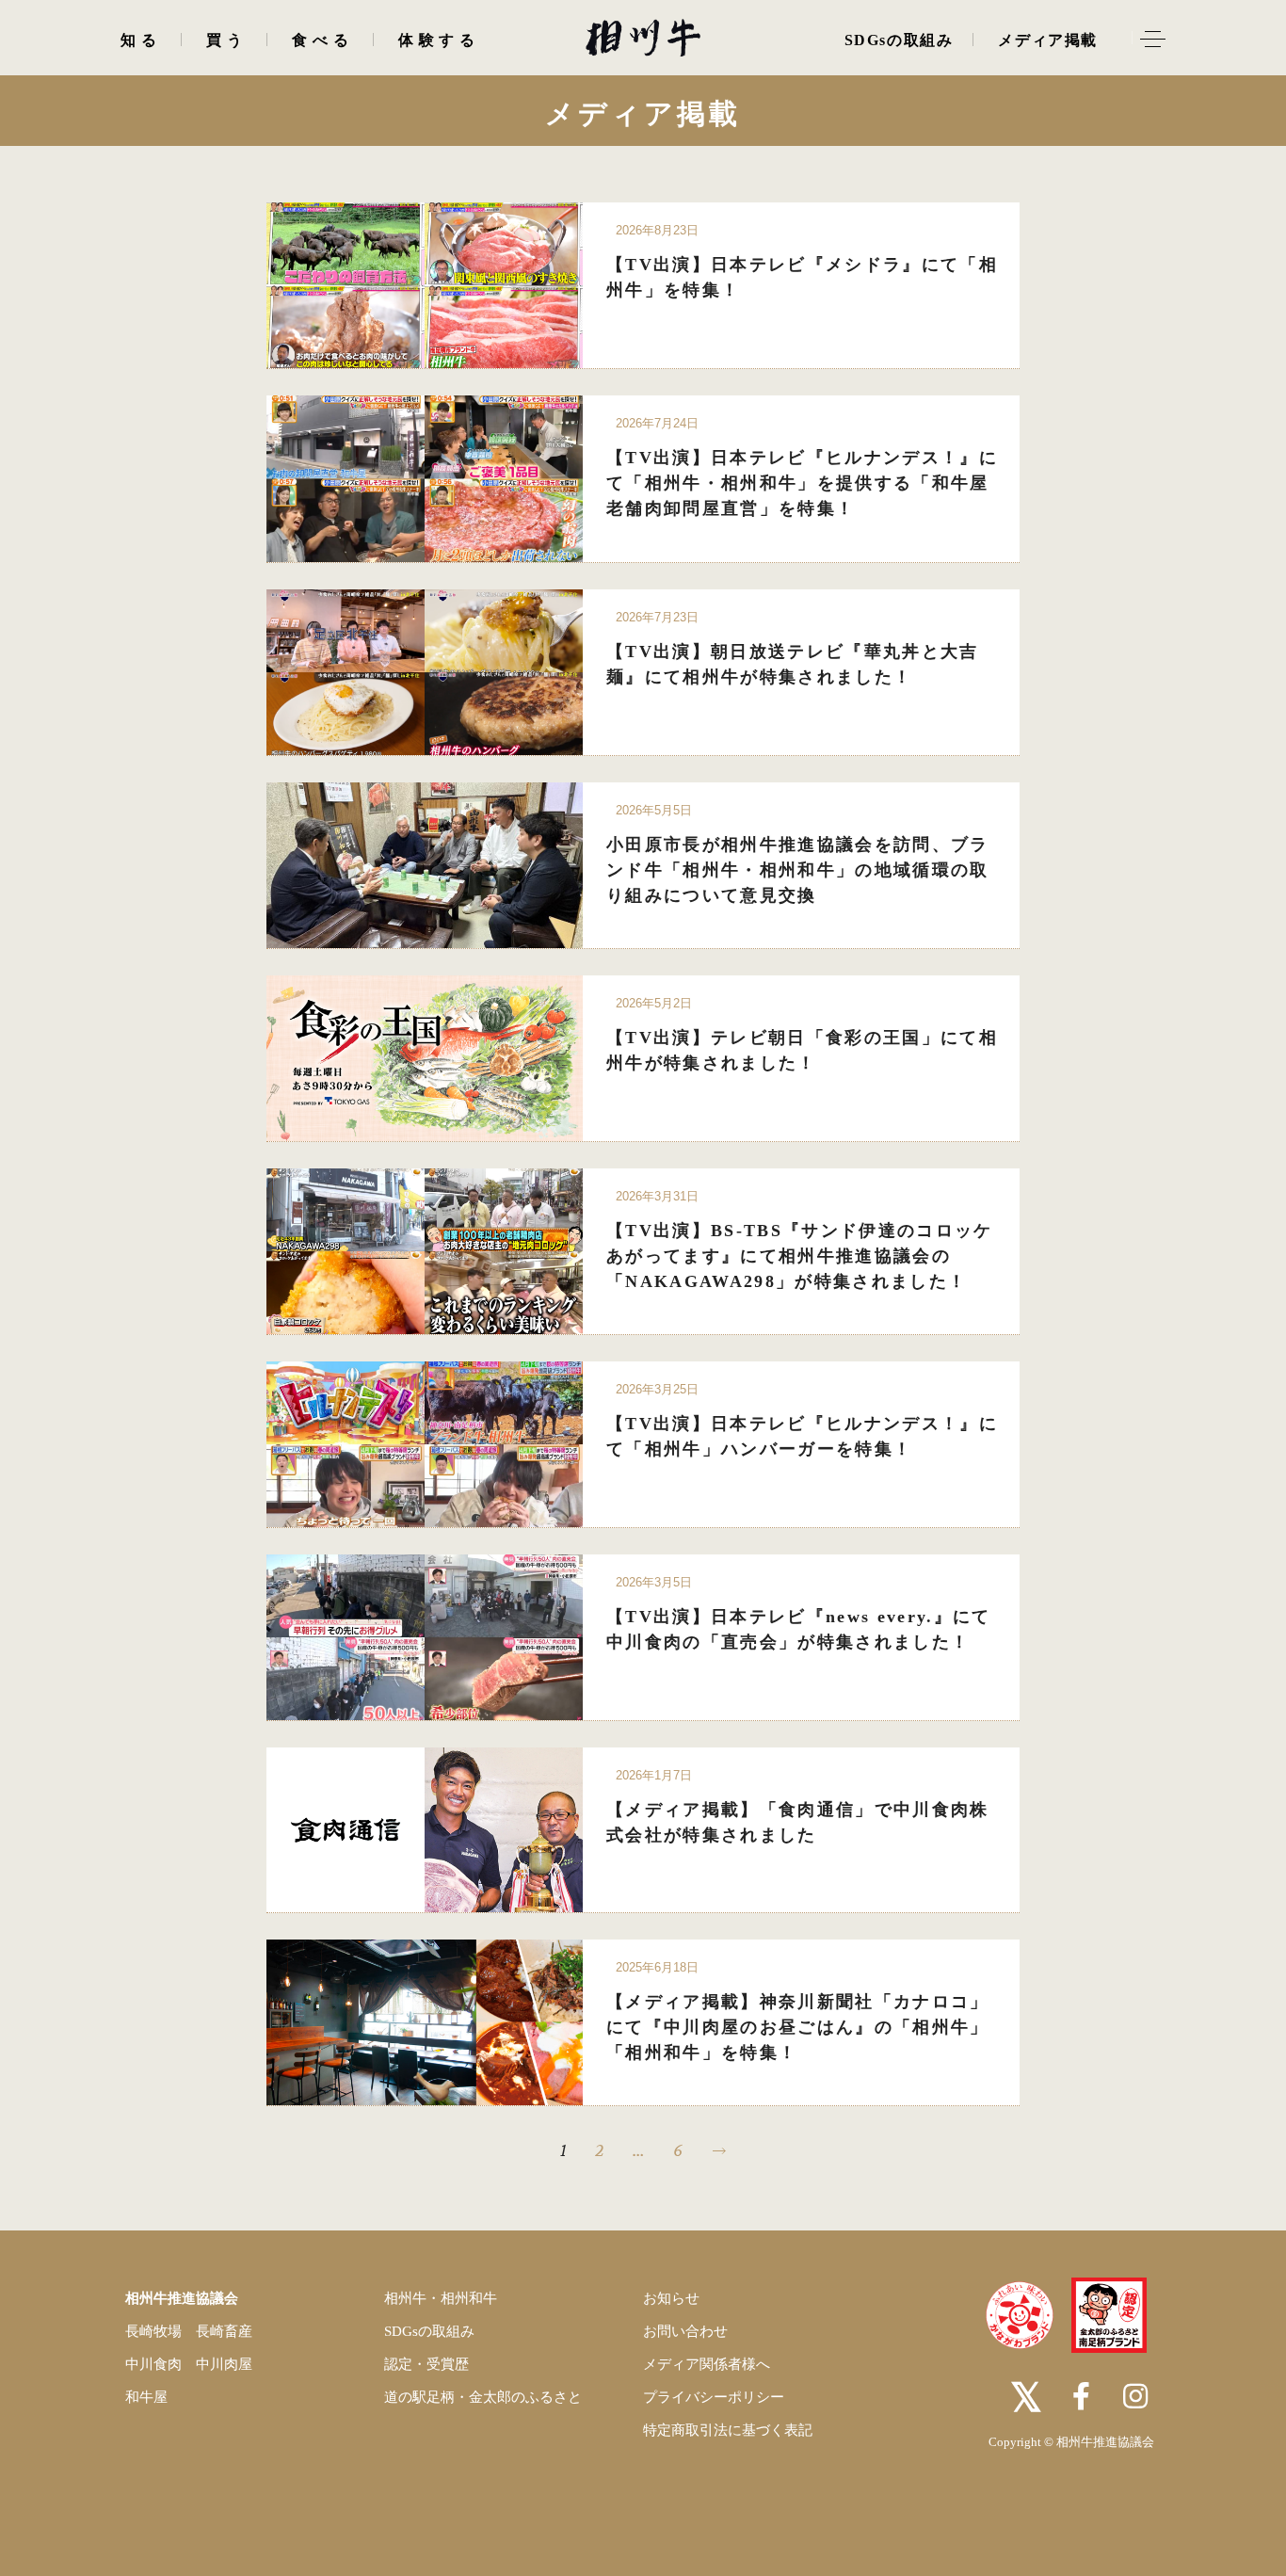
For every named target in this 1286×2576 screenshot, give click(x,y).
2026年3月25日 (657, 1389)
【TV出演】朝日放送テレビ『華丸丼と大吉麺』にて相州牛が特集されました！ (793, 664)
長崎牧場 (153, 2331)
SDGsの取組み (429, 2331)
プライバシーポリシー (714, 2397)
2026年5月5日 (654, 810)
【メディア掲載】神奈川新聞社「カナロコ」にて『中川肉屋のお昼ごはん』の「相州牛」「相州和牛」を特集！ (798, 2027)
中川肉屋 (224, 2364)
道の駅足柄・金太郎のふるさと (483, 2397)
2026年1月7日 (654, 1775)
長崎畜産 (224, 2331)
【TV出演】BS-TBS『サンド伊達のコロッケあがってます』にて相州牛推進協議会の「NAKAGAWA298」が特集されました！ (800, 1256)
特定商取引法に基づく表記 (728, 2430)
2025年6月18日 (657, 1967)
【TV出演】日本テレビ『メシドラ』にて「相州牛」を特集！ (802, 277)
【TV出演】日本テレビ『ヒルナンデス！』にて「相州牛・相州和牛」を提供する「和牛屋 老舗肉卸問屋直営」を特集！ (802, 483)
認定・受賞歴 (426, 2364)
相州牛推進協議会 (182, 2298)
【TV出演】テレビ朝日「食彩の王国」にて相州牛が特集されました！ (802, 1050)
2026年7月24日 (657, 423)
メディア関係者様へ (707, 2364)
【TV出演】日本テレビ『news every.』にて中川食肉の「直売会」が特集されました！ (799, 1629)
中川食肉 (153, 2364)
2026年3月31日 (657, 1196)
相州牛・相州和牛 (441, 2298)
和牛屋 (146, 2397)
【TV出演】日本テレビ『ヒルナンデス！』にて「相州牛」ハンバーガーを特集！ (802, 1436)
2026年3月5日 (654, 1582)
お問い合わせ (685, 2331)
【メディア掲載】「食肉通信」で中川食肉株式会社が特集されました (798, 1822)
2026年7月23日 (657, 617)
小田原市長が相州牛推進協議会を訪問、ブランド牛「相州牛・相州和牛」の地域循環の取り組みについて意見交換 (798, 870)
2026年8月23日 (657, 230)
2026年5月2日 (654, 1003)
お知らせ (671, 2298)
